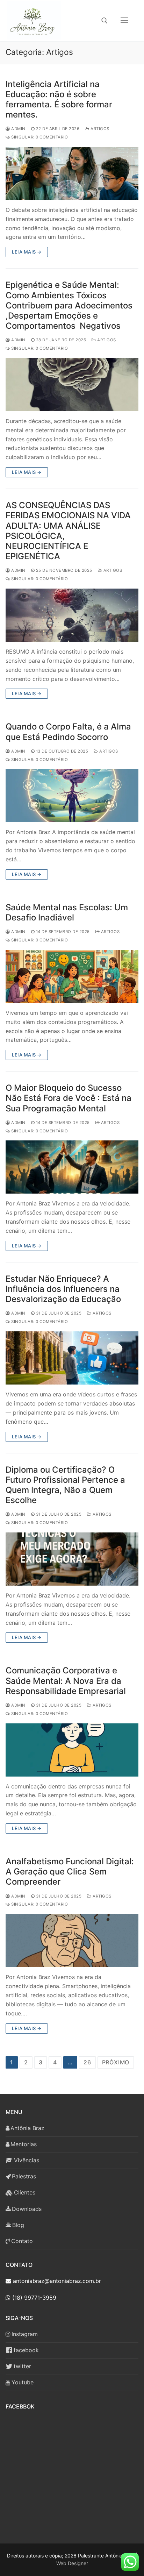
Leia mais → (27, 252)
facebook (26, 2350)
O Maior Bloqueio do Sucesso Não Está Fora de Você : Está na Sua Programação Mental (69, 1098)
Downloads (27, 2209)
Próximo (116, 2062)
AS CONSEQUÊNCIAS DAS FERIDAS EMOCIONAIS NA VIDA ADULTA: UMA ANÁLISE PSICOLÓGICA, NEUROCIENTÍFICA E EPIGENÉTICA (68, 531)
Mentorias (24, 2144)
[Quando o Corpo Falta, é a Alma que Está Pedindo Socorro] (72, 796)
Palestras (24, 2176)
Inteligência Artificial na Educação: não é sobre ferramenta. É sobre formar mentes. (59, 99)
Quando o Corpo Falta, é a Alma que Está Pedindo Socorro (68, 732)
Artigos (99, 129)
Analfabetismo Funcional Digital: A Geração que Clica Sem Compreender (70, 1871)
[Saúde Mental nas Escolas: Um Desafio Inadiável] (72, 976)
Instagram (25, 2334)
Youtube (23, 2382)
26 (87, 2062)
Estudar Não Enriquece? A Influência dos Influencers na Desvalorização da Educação (63, 1289)
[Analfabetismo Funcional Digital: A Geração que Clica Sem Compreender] (72, 1941)
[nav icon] (124, 21)
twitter (22, 2366)
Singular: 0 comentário (39, 137)
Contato (22, 2241)
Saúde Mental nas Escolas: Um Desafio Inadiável (67, 912)
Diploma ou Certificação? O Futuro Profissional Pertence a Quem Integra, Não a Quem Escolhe (65, 1485)
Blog (18, 2225)
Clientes (25, 2192)
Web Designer (72, 2563)
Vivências (27, 2160)
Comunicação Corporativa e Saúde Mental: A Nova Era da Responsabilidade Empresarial (66, 1681)
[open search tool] (105, 21)
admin (18, 129)
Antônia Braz (27, 2128)
